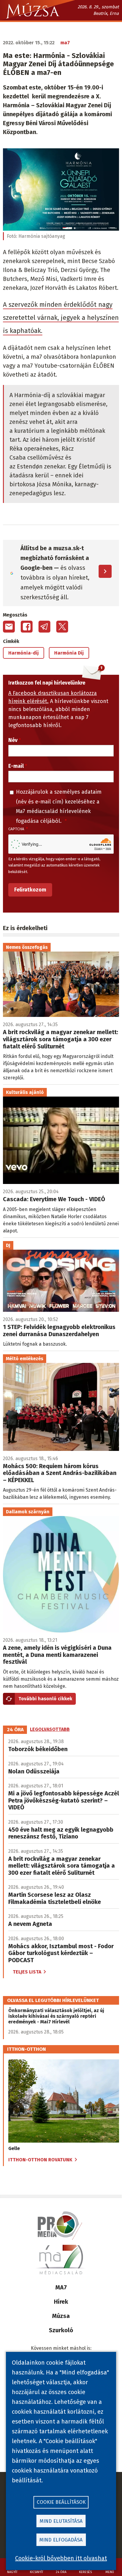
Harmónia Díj (69, 653)
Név (13, 740)
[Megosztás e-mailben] (9, 627)
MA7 (61, 2287)
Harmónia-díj (24, 653)
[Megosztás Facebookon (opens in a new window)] (27, 627)
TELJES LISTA (27, 1972)
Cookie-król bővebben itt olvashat (61, 2558)
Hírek (61, 2302)
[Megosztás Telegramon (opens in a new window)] (44, 627)
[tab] (15, 1730)
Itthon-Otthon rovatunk (40, 2160)
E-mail (16, 766)
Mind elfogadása (61, 2540)
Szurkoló (61, 2330)
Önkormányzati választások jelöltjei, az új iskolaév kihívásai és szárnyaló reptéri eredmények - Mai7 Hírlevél (56, 2016)
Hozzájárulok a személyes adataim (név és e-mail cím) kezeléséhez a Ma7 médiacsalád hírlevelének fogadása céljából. (59, 806)
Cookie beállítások (61, 2502)
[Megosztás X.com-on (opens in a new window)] (62, 627)
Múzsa (61, 2316)
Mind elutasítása (61, 2521)
